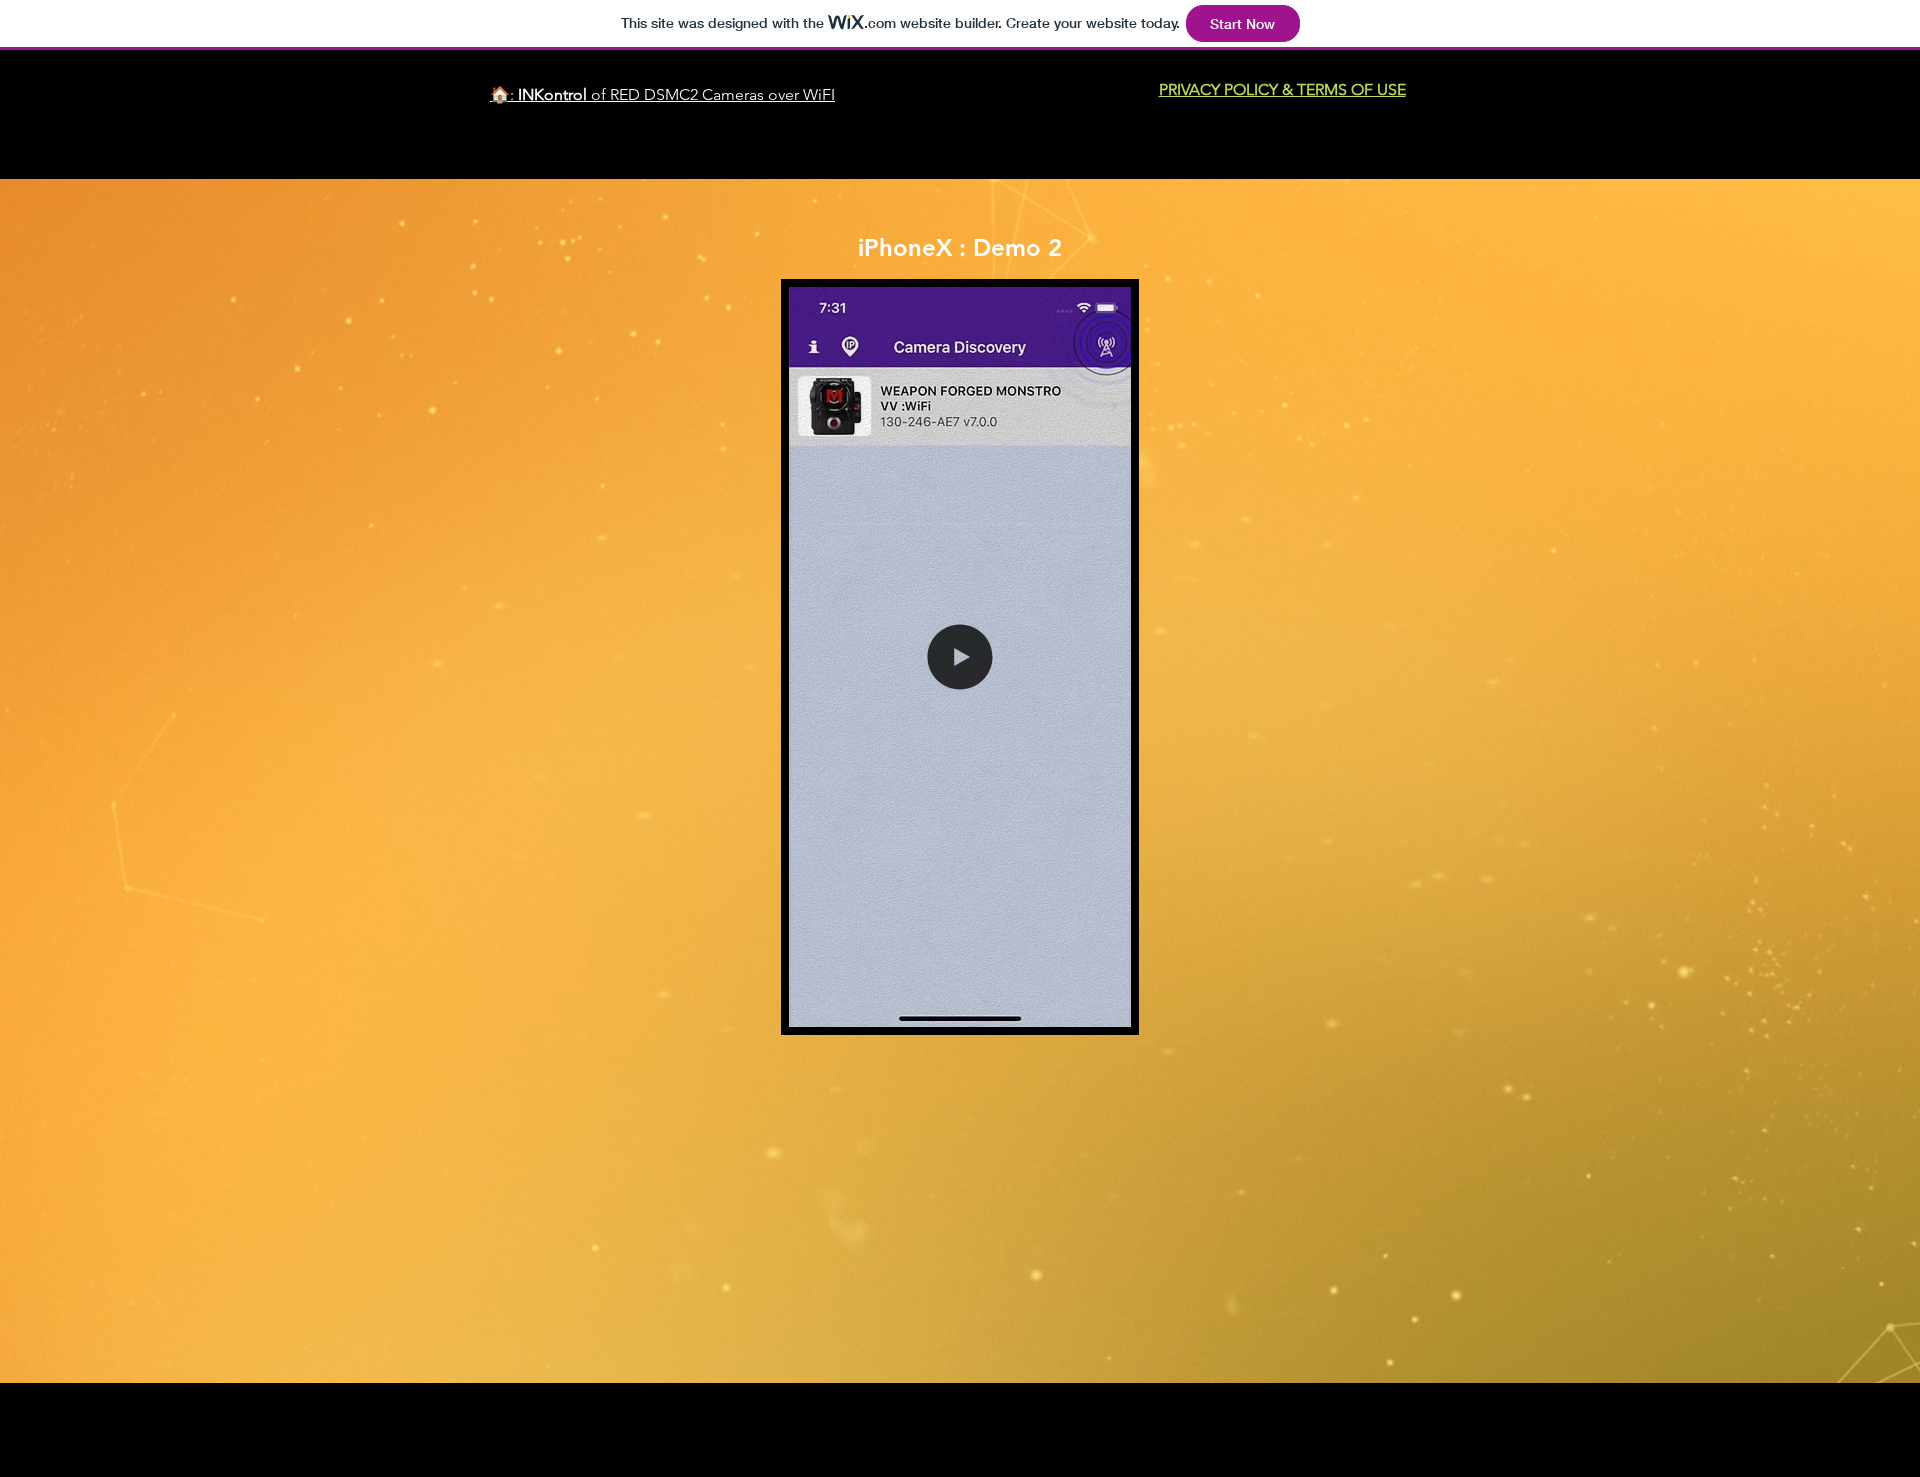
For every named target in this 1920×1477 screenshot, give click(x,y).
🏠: (504, 94)
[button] (960, 1003)
